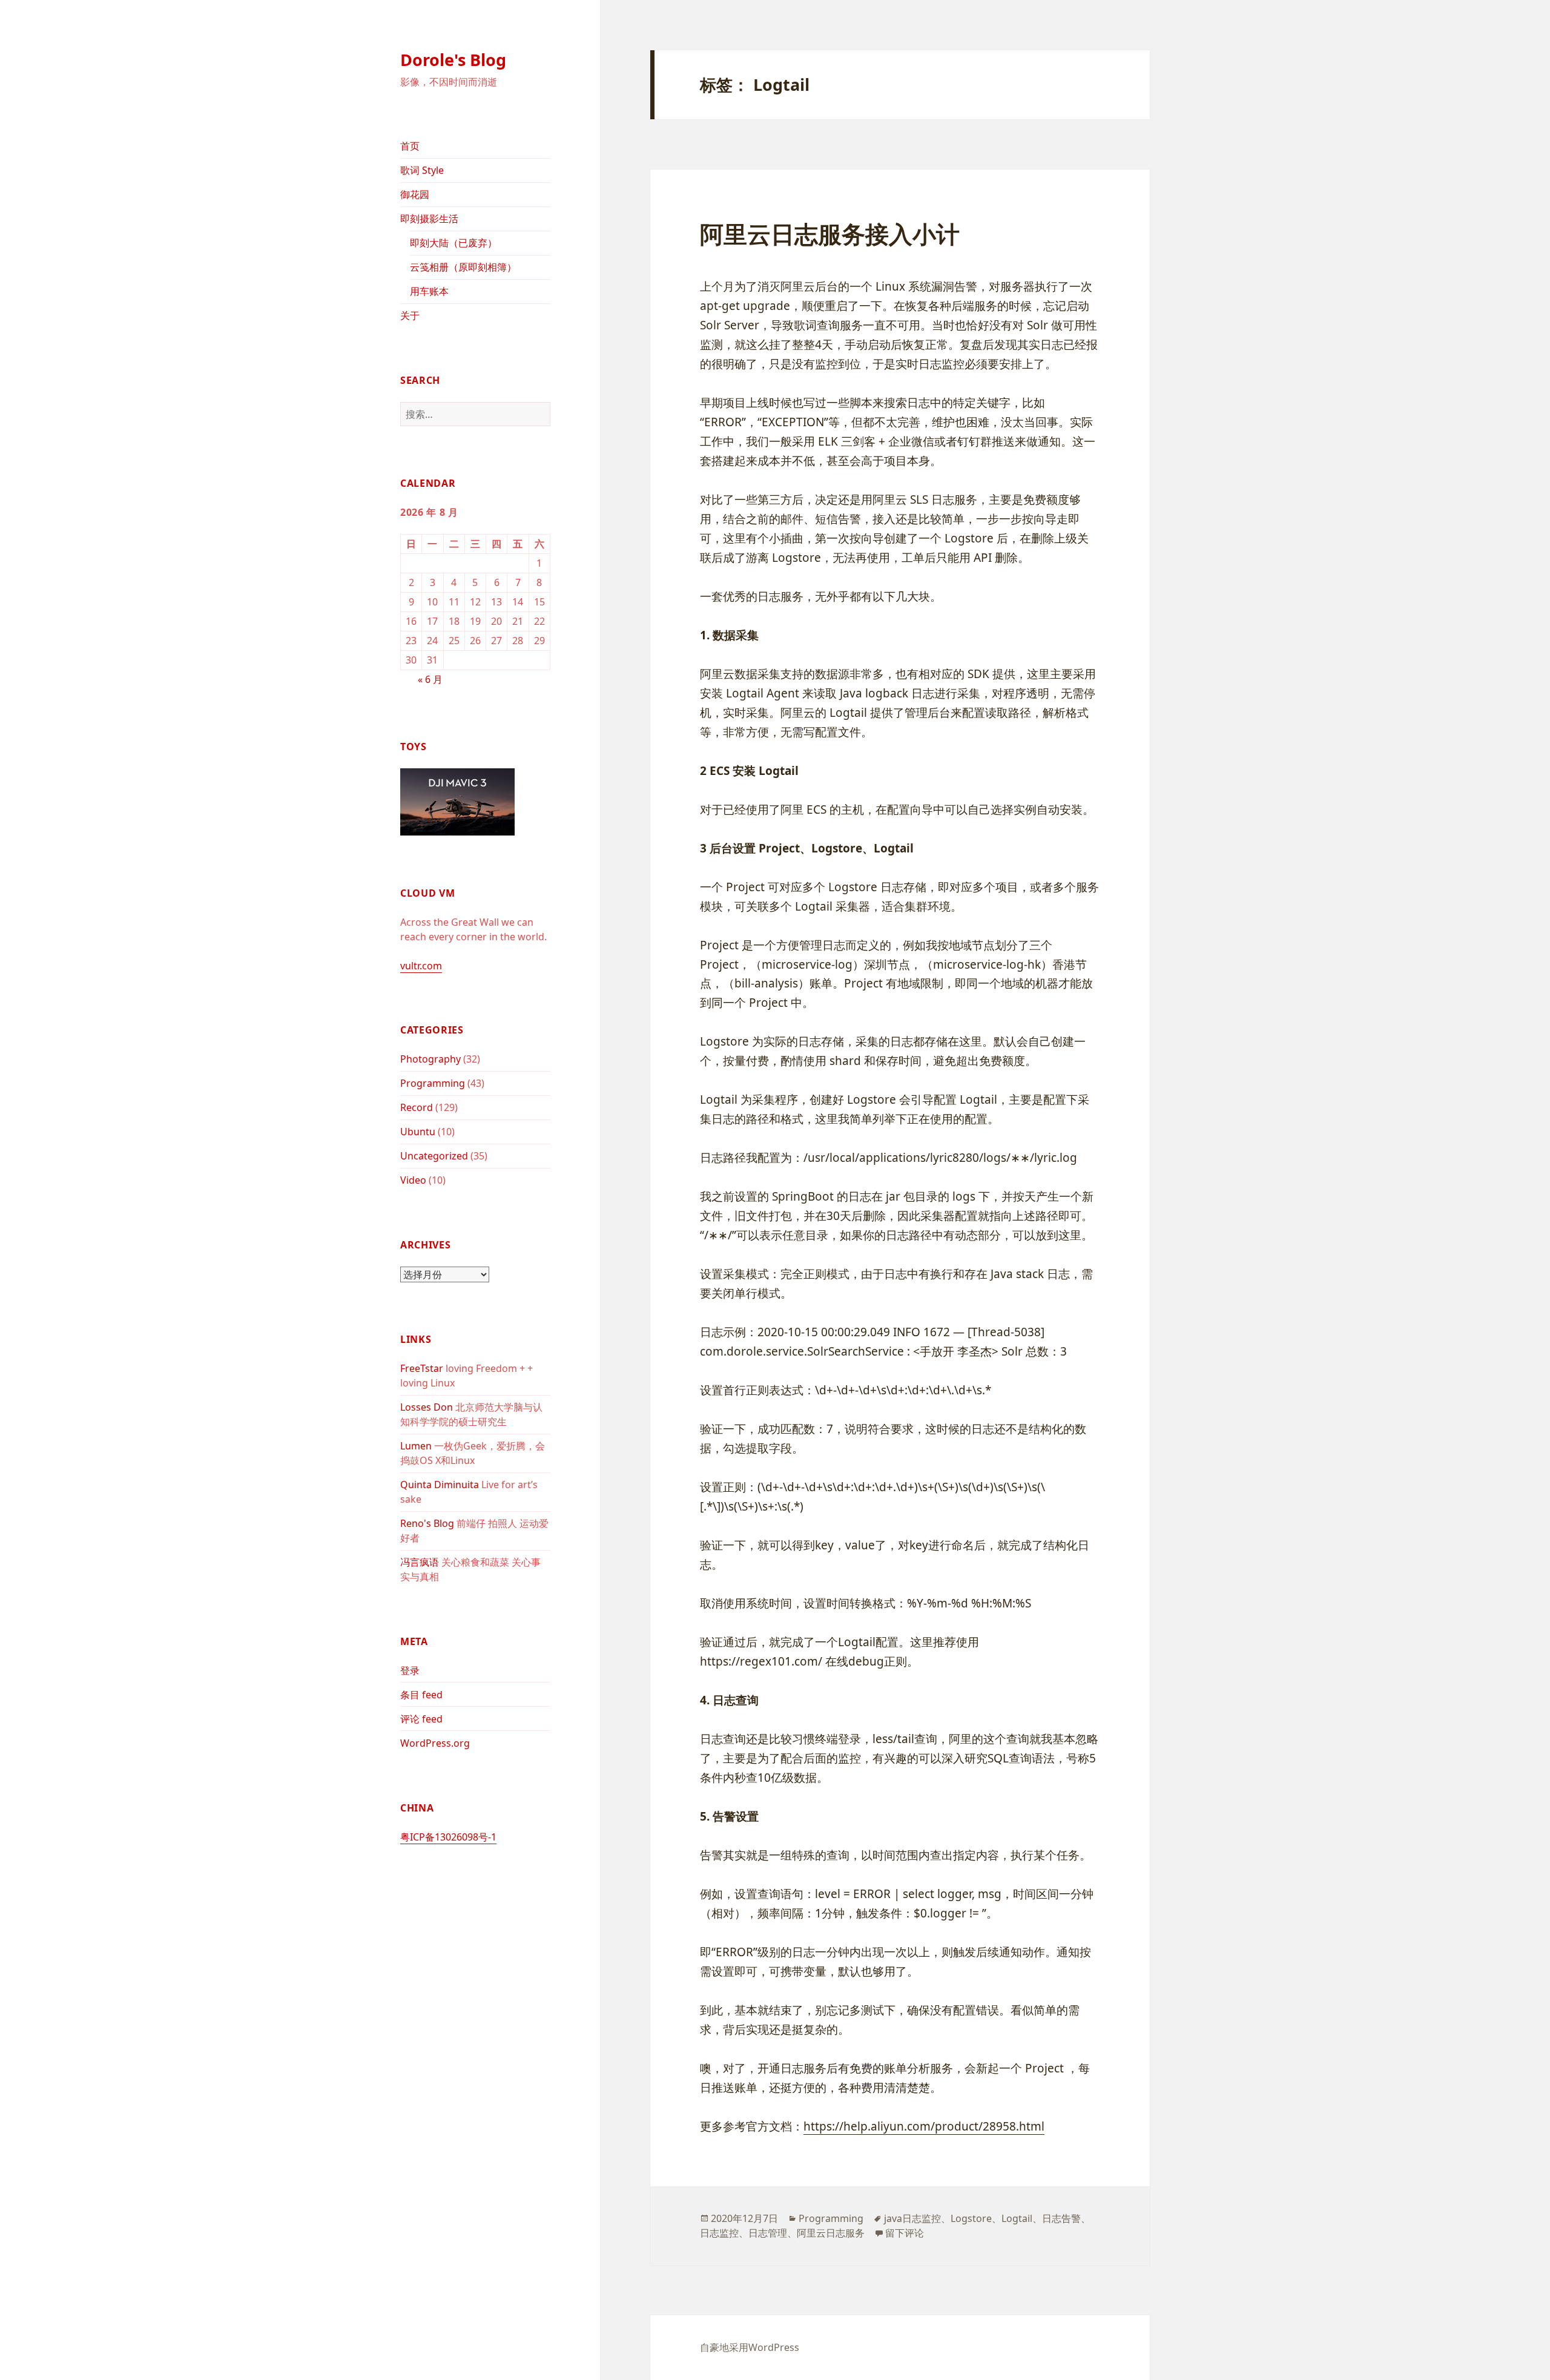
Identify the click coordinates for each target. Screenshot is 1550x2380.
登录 (410, 1670)
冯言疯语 (420, 1562)
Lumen (416, 1446)
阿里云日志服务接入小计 (830, 233)
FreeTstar (422, 1368)
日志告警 (1061, 2218)
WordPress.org (435, 1743)
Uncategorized (434, 1156)
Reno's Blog (427, 1523)
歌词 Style (422, 170)
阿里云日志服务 (831, 2233)
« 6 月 (430, 679)
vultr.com (421, 966)
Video (413, 1180)
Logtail (1017, 2218)
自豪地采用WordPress (750, 2347)
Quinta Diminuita (440, 1485)
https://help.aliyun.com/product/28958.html (924, 2126)
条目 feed (421, 1695)
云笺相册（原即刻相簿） (463, 267)
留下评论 (905, 2233)
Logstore (971, 2218)
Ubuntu (418, 1132)
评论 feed (421, 1719)
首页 (410, 146)
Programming (433, 1083)
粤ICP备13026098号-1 (448, 1837)
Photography (430, 1059)
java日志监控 (912, 2218)
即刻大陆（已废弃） (453, 243)
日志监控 (719, 2233)
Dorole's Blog (453, 60)
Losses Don (427, 1407)
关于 (410, 315)
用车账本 (429, 291)
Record (417, 1107)
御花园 (415, 194)
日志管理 (768, 2233)
